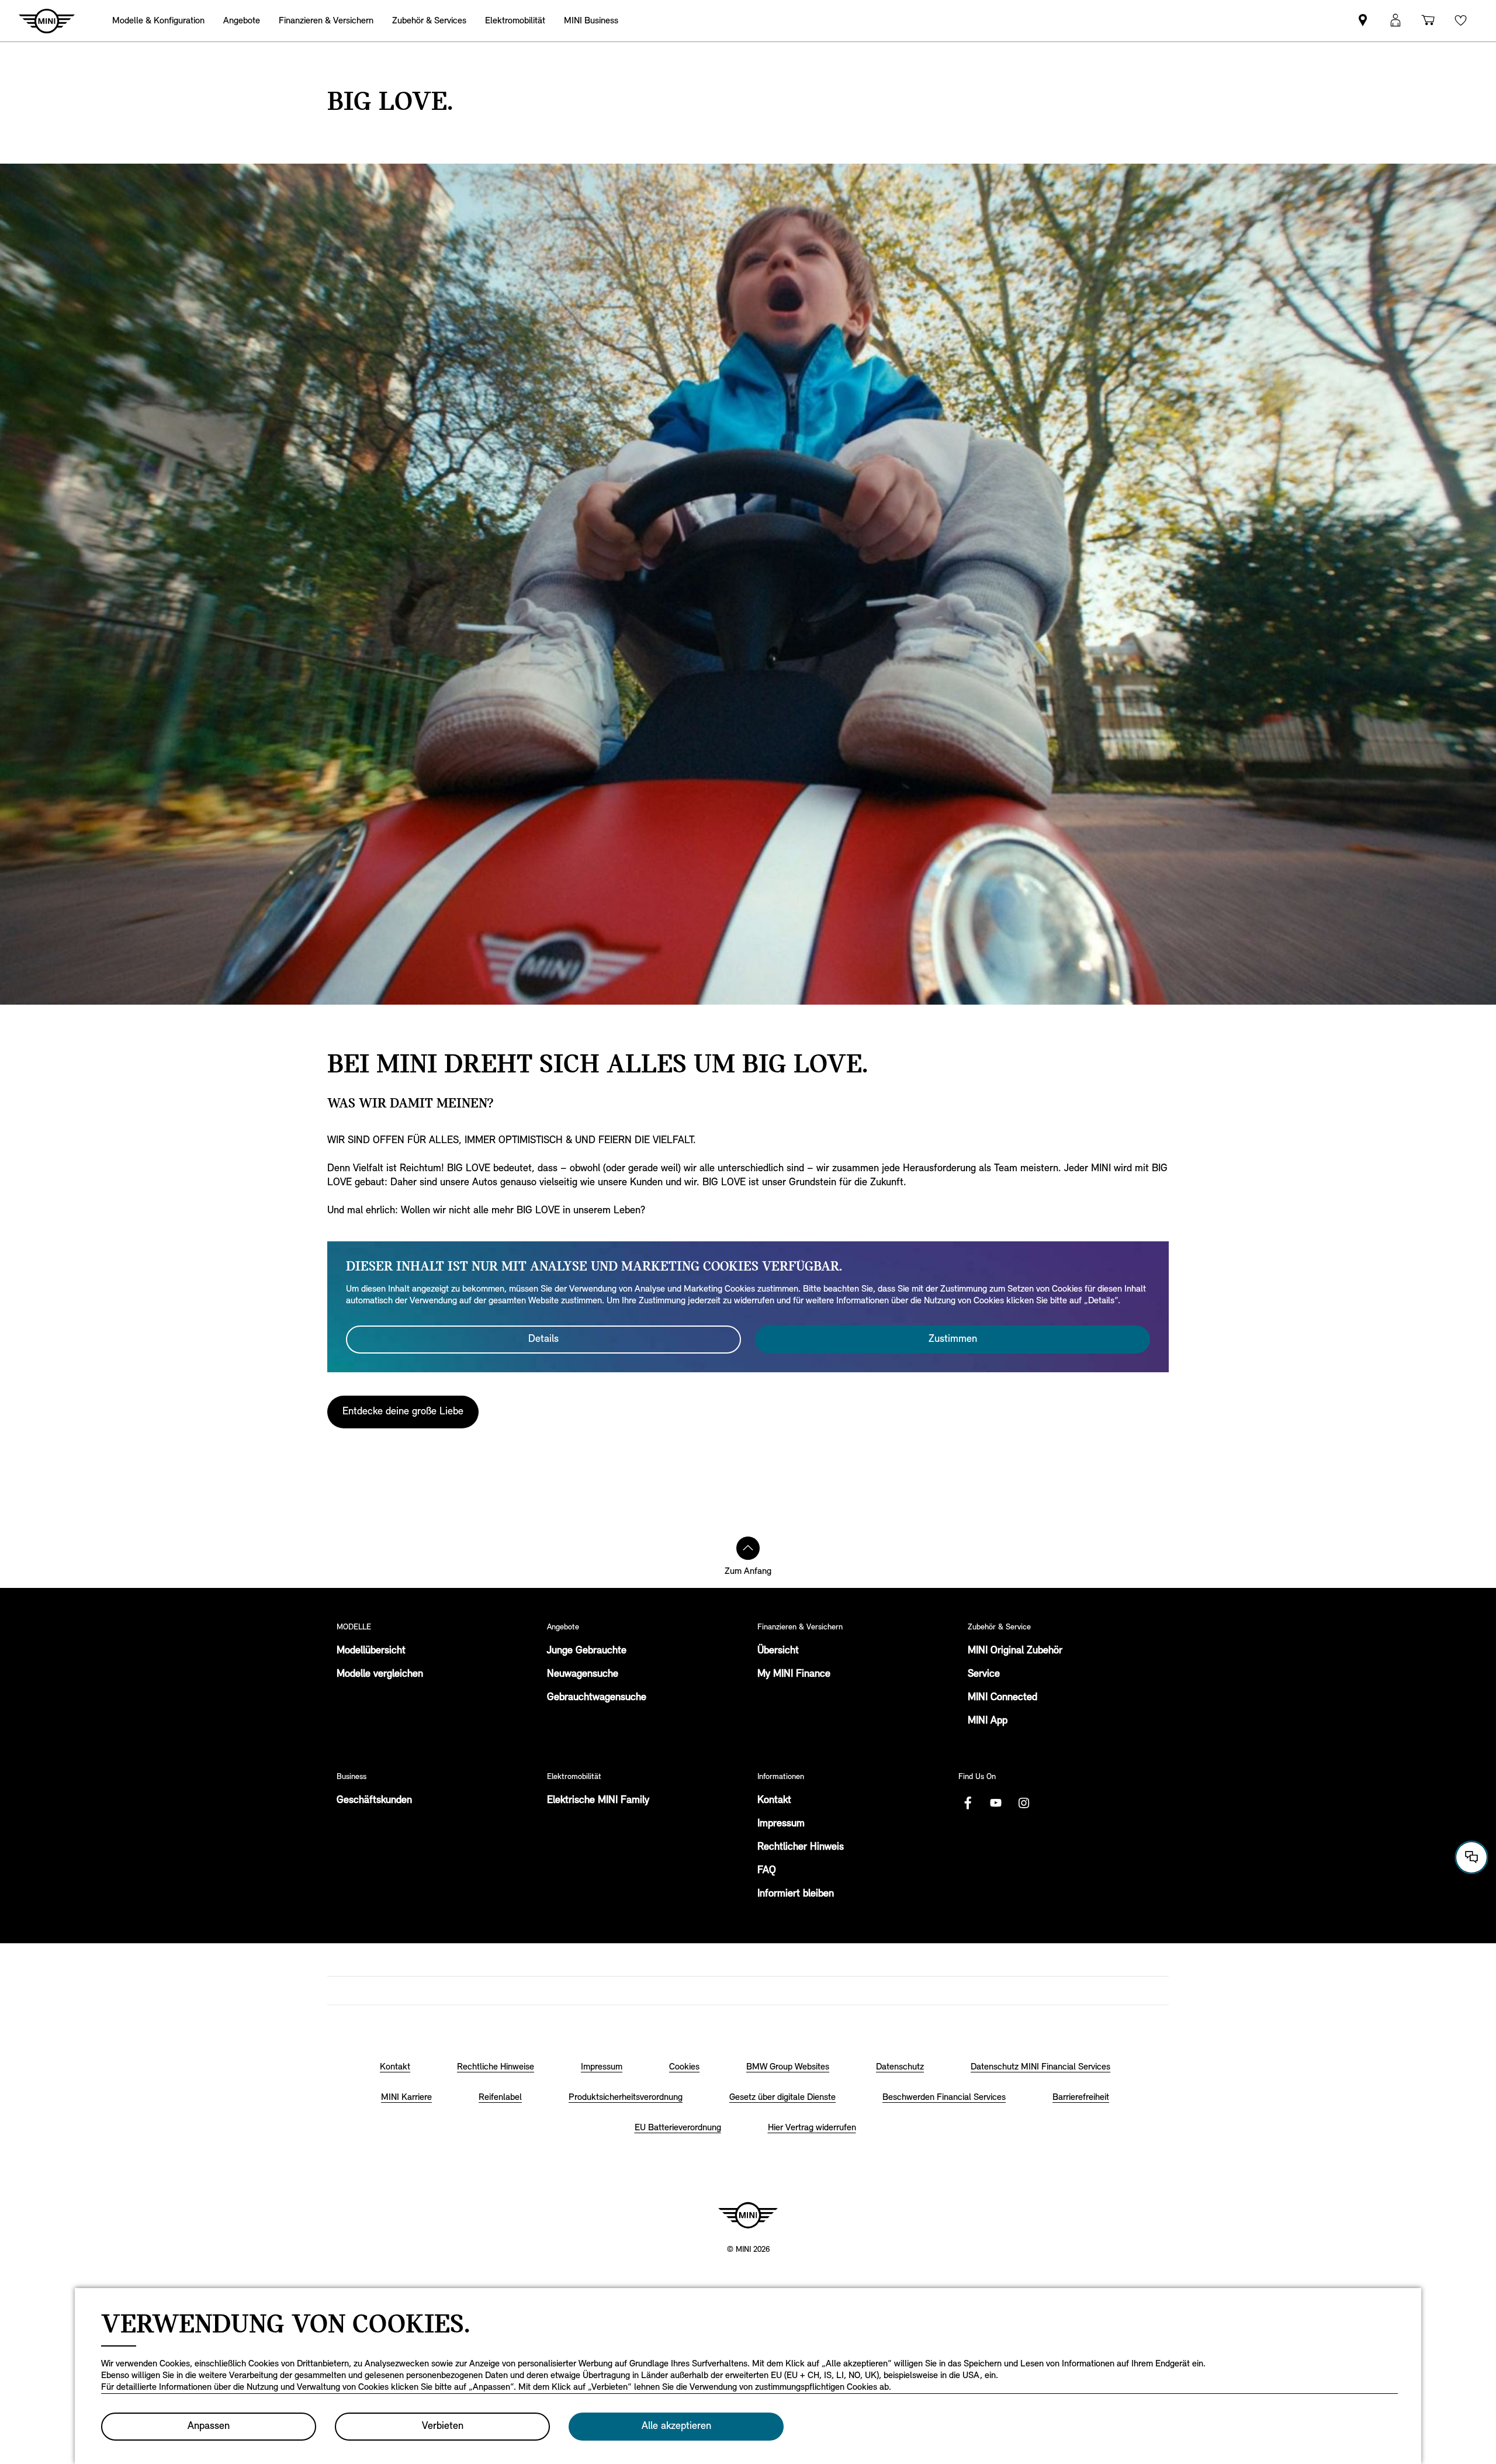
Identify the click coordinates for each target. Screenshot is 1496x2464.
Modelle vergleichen (380, 1674)
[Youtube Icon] (996, 1803)
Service (984, 1674)
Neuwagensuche (583, 1674)
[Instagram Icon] (1024, 1803)
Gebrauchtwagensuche (597, 1698)
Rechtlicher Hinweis (801, 1847)
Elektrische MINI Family (598, 1801)
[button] (1395, 21)
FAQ (767, 1871)
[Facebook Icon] (968, 1803)
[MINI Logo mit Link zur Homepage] (748, 2215)
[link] (1363, 21)
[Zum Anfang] (748, 1548)
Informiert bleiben (796, 1894)
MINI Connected (1002, 1698)
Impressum (781, 1824)
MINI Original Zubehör (1015, 1651)
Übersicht (778, 1651)
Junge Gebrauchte (587, 1651)
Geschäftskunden (374, 1801)
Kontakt (774, 1801)
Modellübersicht (371, 1651)
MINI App (988, 1721)
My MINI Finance (794, 1674)
